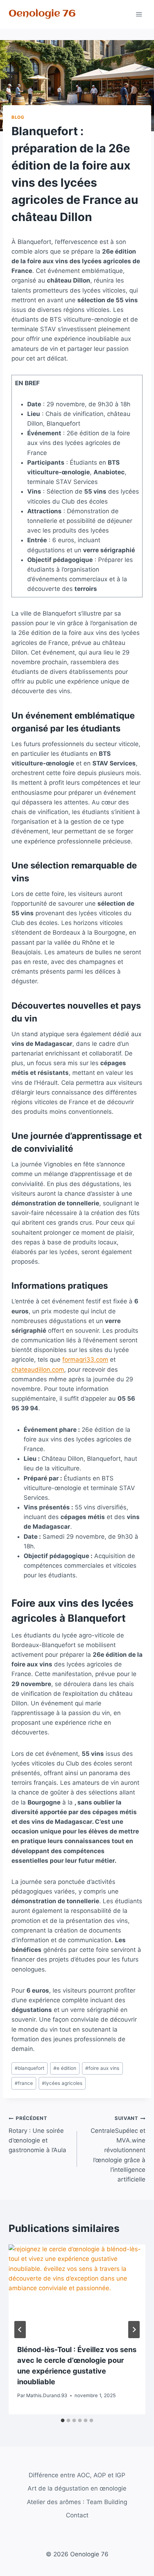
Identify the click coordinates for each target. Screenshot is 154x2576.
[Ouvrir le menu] (139, 14)
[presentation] (77, 2290)
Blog (18, 117)
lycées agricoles (62, 2083)
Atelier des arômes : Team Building (77, 2502)
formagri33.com (85, 1360)
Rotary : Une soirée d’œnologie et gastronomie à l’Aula (37, 2134)
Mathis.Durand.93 (47, 2395)
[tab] (63, 2420)
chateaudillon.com (38, 1370)
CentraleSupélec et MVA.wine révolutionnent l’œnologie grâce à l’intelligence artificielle (118, 2149)
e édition (65, 2068)
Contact (77, 2515)
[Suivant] (134, 2330)
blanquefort (30, 2068)
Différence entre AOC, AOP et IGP (77, 2475)
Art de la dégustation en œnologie (77, 2488)
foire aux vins (102, 2068)
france (24, 2083)
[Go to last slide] (20, 2330)
